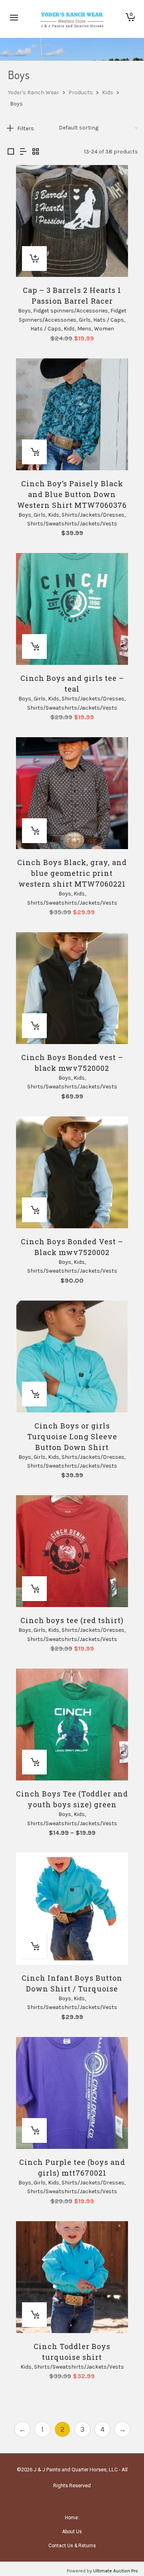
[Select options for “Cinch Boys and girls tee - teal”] (34, 646)
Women (104, 329)
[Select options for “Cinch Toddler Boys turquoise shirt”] (34, 2315)
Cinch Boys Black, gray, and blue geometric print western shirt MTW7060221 (72, 873)
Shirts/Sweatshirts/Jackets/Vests (72, 524)
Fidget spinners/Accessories (71, 311)
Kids (69, 329)
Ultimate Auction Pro (116, 2571)
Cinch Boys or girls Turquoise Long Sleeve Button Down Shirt (72, 1436)
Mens (84, 329)
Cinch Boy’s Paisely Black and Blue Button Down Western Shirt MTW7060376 (72, 494)
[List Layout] (23, 152)
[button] (34, 259)
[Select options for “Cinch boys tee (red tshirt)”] (34, 1589)
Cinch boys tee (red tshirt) (72, 1620)
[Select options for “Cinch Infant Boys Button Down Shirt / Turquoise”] (34, 1946)
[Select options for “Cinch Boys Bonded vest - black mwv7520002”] (34, 1026)
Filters (26, 128)
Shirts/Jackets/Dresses (93, 515)
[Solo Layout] (11, 152)
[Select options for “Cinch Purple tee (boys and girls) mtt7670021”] (34, 2130)
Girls (85, 320)
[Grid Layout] (36, 152)
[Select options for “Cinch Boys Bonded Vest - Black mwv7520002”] (34, 1210)
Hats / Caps (109, 320)
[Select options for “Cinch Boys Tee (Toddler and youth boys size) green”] (34, 1762)
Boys (24, 311)
